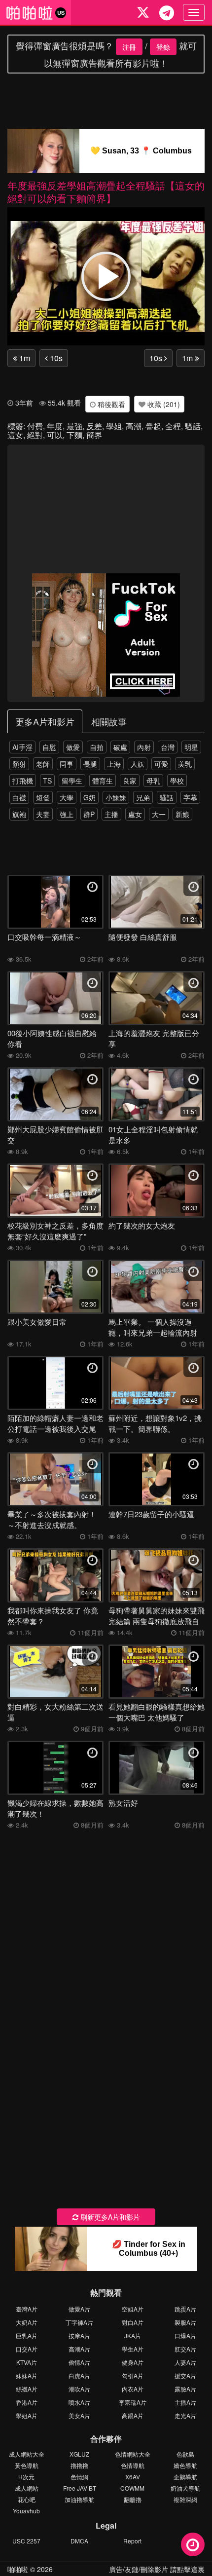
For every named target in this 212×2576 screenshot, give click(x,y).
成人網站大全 (27, 2454)
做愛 (73, 747)
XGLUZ (79, 2454)
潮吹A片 (79, 2389)
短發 (43, 797)
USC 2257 (26, 2541)
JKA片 (133, 2335)
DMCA (79, 2541)
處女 (135, 814)
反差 (94, 426)
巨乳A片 (27, 2335)
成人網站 (27, 2488)
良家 (130, 781)
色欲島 (185, 2454)
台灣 (168, 747)
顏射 (19, 764)
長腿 (90, 764)
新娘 (182, 814)
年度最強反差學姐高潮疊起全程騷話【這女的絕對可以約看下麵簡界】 (106, 192)
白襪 (19, 797)
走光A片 (185, 2415)
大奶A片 (27, 2322)
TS (47, 781)
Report (132, 2541)
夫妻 (43, 814)
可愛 (161, 764)
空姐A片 (133, 2309)
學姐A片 (27, 2415)
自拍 (97, 747)
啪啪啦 (18, 2569)
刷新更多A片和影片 (109, 2217)
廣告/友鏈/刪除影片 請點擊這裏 (157, 2569)
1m (24, 358)
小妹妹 (116, 797)
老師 (43, 764)
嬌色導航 (185, 2465)
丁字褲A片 (79, 2322)
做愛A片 (79, 2309)
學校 (177, 781)
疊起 (153, 426)
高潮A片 (79, 2349)
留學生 (72, 781)
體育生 (103, 781)
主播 (111, 814)
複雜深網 (185, 2499)
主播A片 (185, 2402)
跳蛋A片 (185, 2309)
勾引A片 (133, 2375)
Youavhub (26, 2511)
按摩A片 (79, 2335)
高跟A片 (133, 2415)
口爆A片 (185, 2335)
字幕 (190, 797)
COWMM (132, 2488)
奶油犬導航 (185, 2488)
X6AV (133, 2477)
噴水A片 (79, 2402)
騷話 (193, 426)
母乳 (153, 781)
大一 (159, 814)
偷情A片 (79, 2362)
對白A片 (133, 2322)
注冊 (129, 47)
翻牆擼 (133, 2499)
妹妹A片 (27, 2375)
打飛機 (23, 781)
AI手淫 (22, 747)
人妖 (138, 764)
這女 (15, 435)
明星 (191, 747)
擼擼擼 (79, 2465)
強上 (67, 814)
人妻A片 (185, 2362)
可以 (55, 435)
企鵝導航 (185, 2477)
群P (89, 814)
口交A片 (27, 2349)
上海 (114, 764)
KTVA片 (27, 2362)
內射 (144, 747)
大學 (67, 797)
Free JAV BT (80, 2488)
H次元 (26, 2477)
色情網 (79, 2477)
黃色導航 (27, 2465)
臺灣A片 (27, 2309)
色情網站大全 (133, 2454)
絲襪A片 (27, 2389)
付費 (35, 426)
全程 (173, 426)
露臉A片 (185, 2389)
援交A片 (185, 2375)
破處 (120, 747)
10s (55, 358)
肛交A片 (185, 2349)
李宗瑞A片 (133, 2402)
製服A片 (185, 2322)
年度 (55, 426)
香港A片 (27, 2402)
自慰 (49, 747)
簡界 (94, 435)
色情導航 (133, 2465)
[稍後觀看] (193, 2544)
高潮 (134, 426)
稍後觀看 (110, 404)
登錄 (163, 47)
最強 (74, 426)
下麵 (74, 435)
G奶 (89, 797)
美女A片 (79, 2415)
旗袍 (19, 814)
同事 (67, 764)
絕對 (35, 435)
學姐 (114, 426)
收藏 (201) (163, 404)
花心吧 (27, 2499)
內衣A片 (133, 2389)
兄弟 (143, 797)
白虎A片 (79, 2375)
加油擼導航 (79, 2499)
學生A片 (133, 2349)
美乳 (185, 764)
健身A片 (133, 2362)
